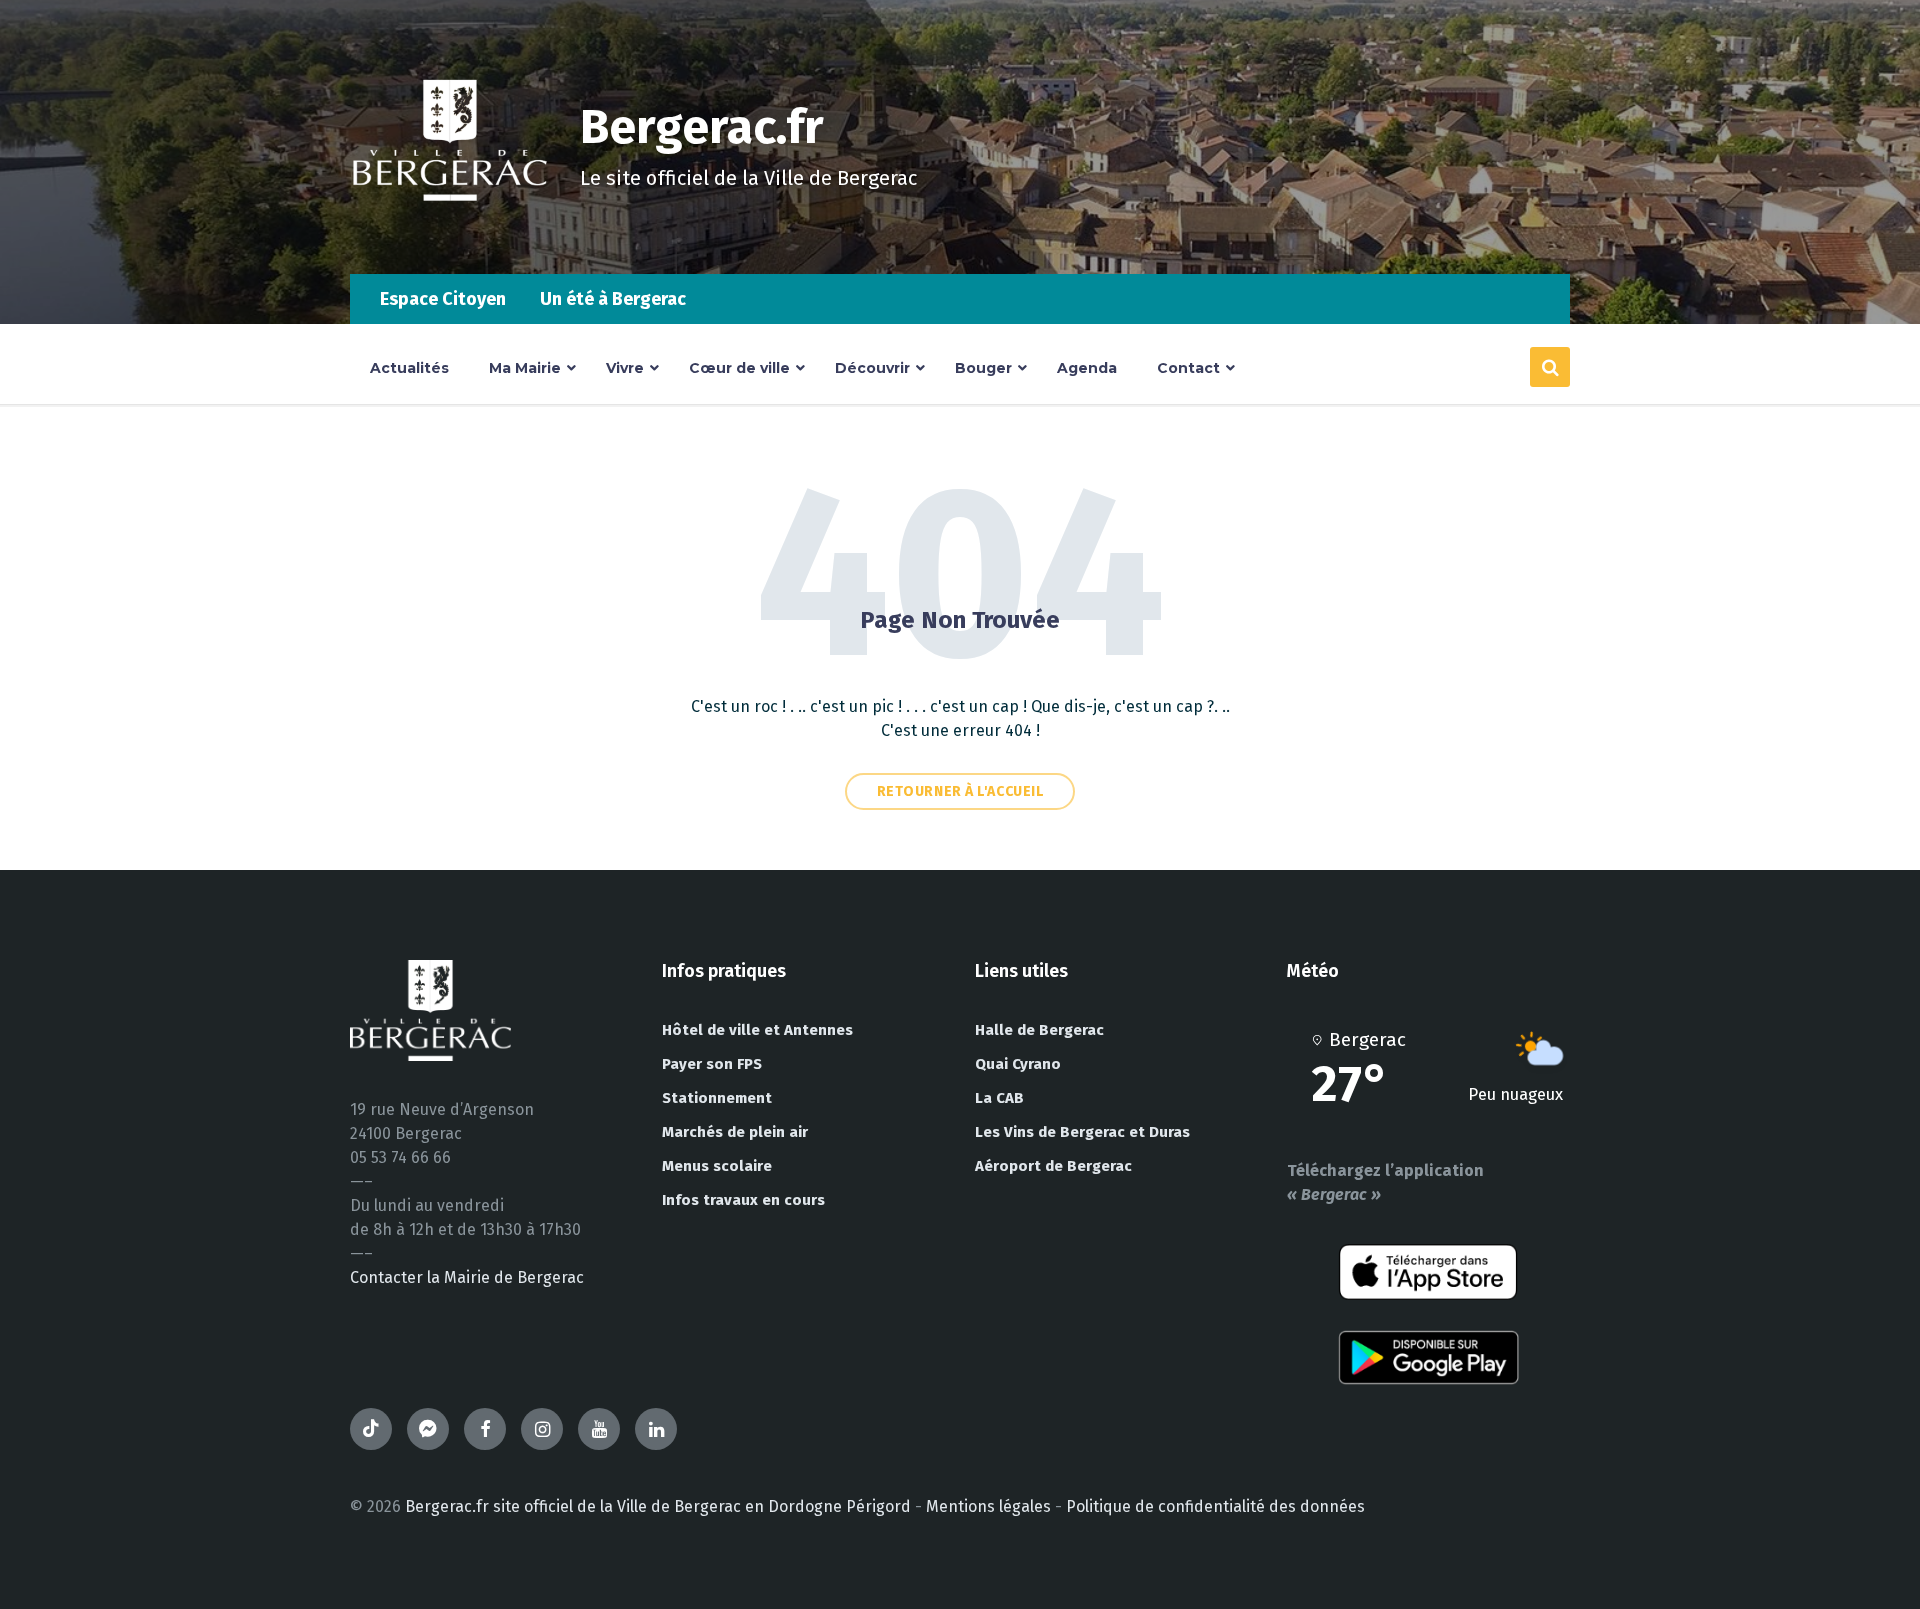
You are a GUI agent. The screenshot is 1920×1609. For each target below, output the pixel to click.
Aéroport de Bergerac (1053, 1166)
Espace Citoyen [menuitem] (443, 299)
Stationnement (717, 1098)
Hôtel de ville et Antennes (757, 1030)
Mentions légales (988, 1506)
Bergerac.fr (702, 127)
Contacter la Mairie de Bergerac (467, 1277)
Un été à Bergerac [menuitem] (613, 299)
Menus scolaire (717, 1166)
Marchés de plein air (735, 1132)
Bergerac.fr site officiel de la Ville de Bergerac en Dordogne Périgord (658, 1506)
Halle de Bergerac (1039, 1030)
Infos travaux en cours (743, 1200)
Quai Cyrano (1018, 1064)
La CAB (999, 1098)
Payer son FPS (712, 1064)
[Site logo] (450, 234)
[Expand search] (1550, 367)
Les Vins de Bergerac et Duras (1082, 1132)
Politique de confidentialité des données (1215, 1506)
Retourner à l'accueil (960, 791)
